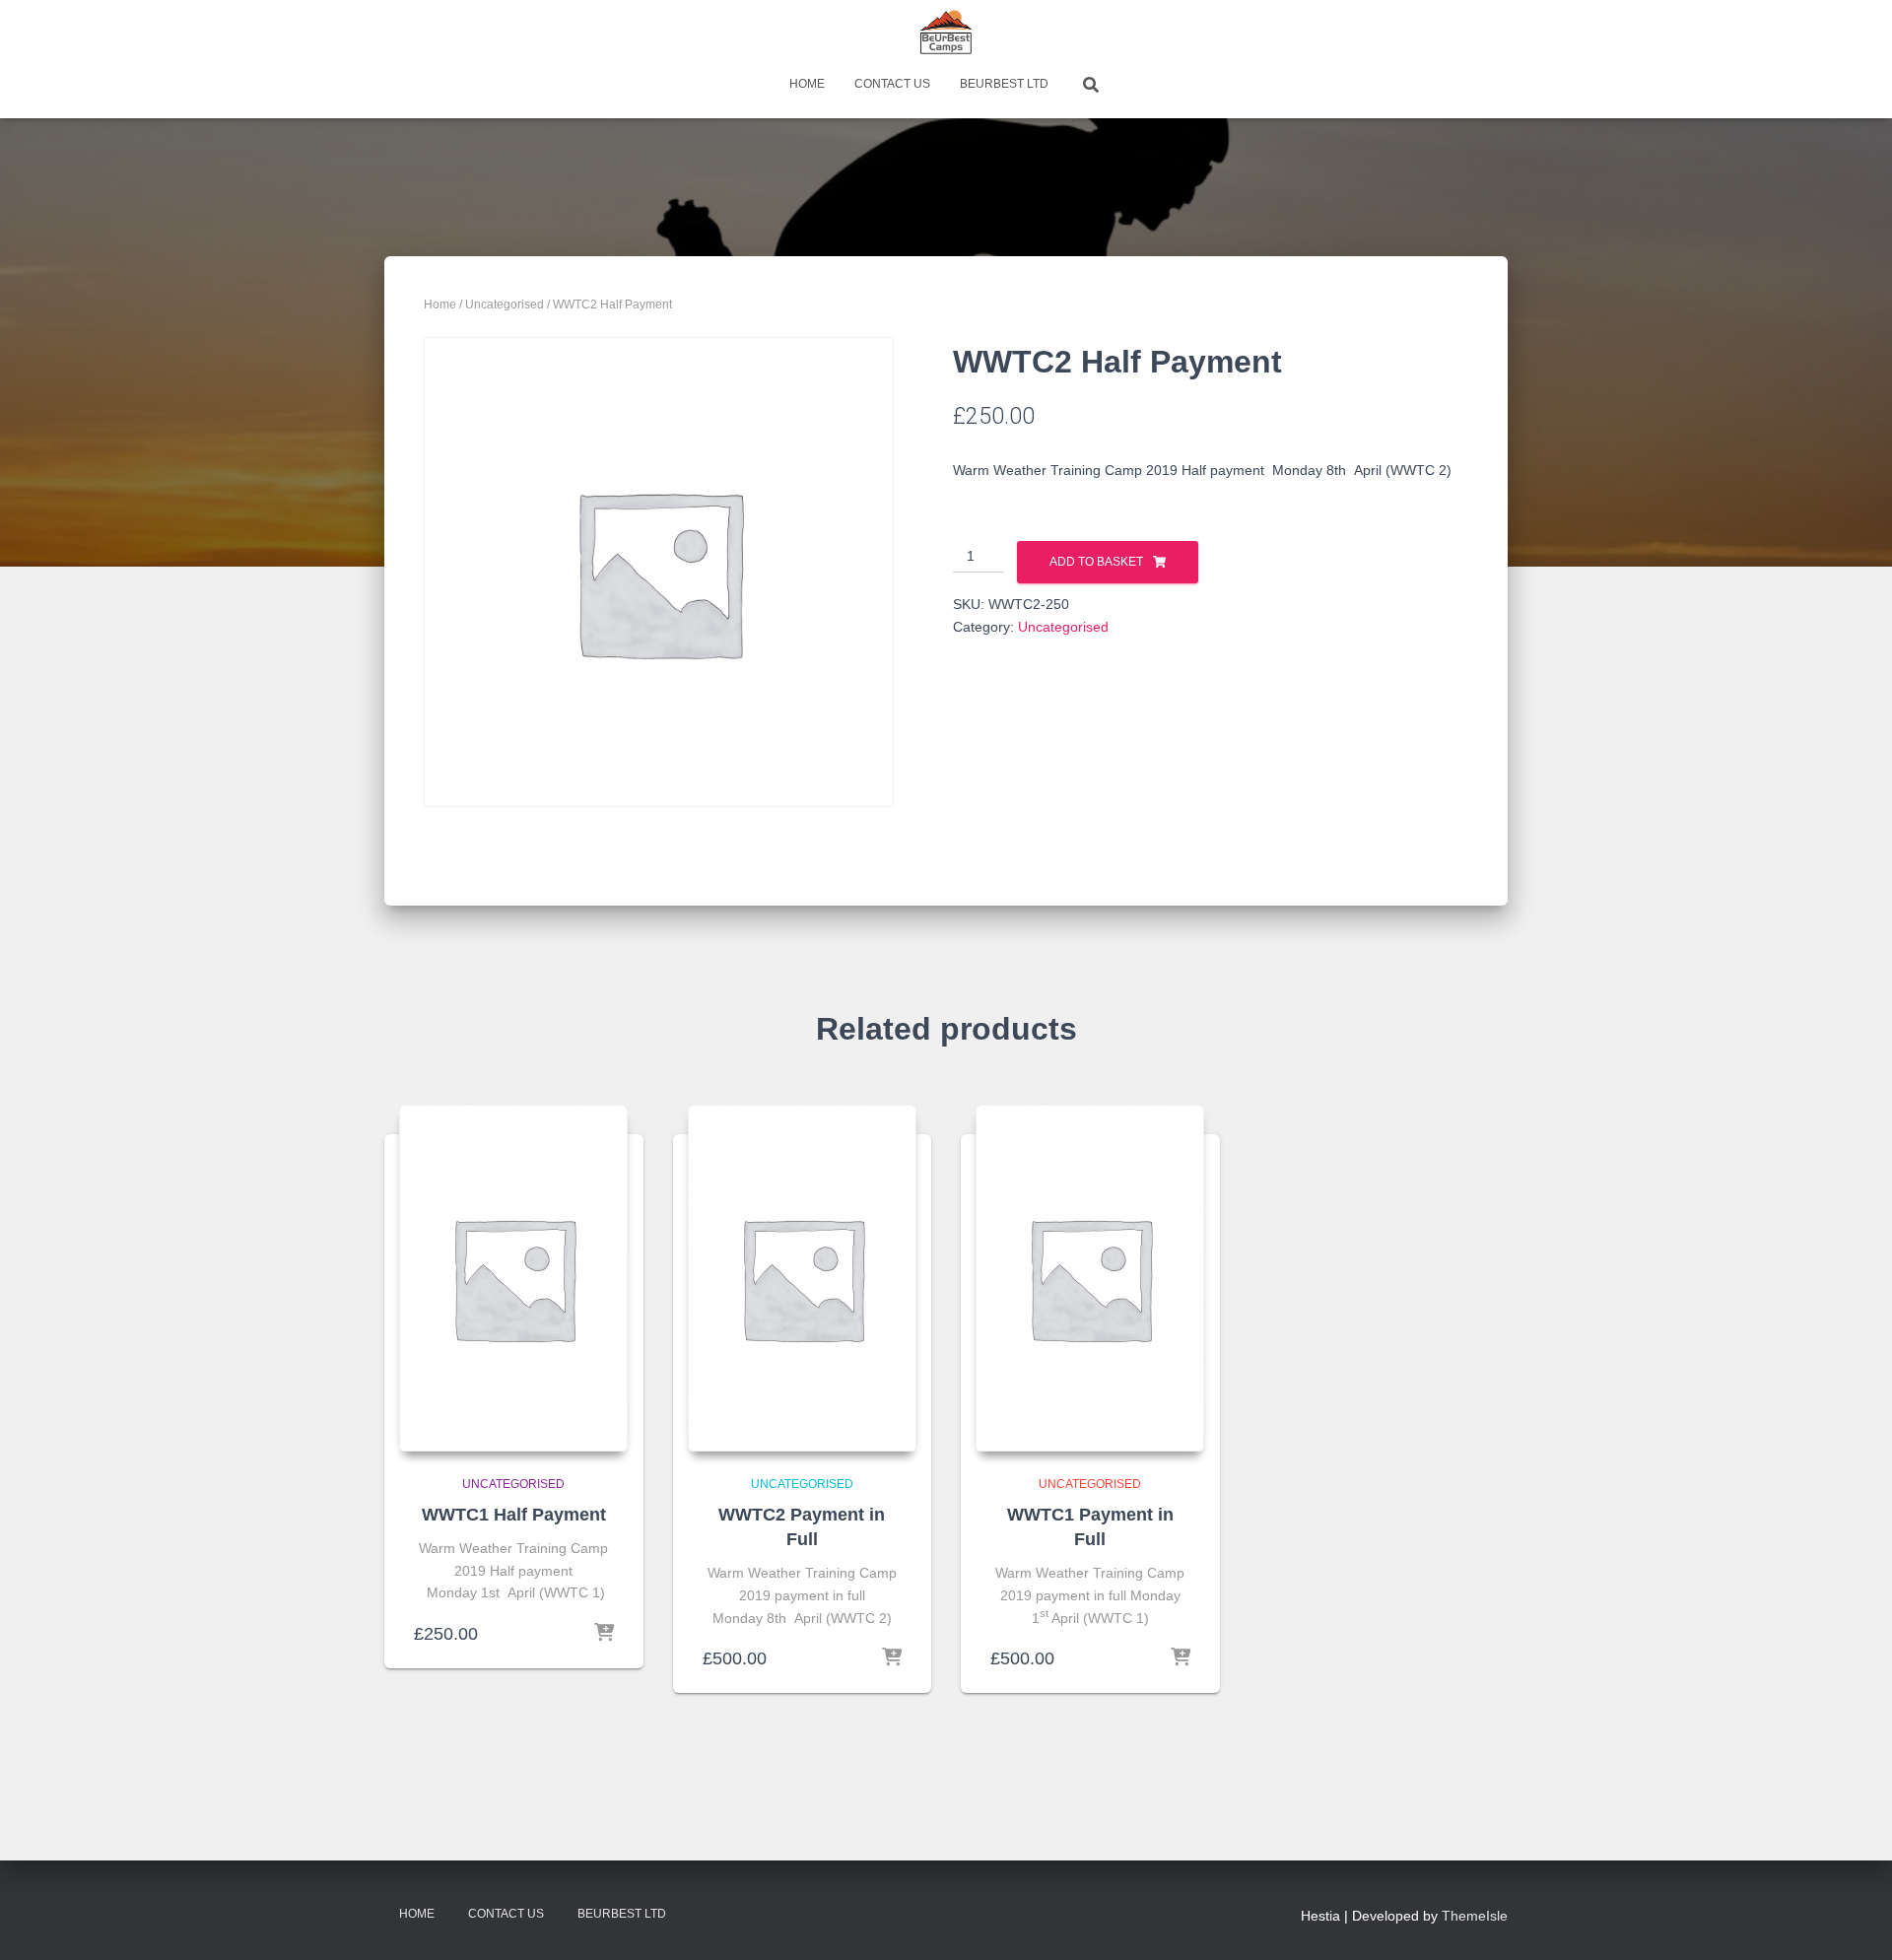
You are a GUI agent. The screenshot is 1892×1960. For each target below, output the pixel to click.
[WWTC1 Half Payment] (513, 1278)
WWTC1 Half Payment (514, 1515)
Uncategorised (505, 304)
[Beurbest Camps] (946, 34)
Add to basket (1096, 562)
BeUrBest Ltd (1004, 84)
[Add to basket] (604, 1634)
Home (807, 84)
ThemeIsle (1475, 1916)
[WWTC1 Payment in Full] (1090, 1278)
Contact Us (892, 84)
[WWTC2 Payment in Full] (802, 1278)
